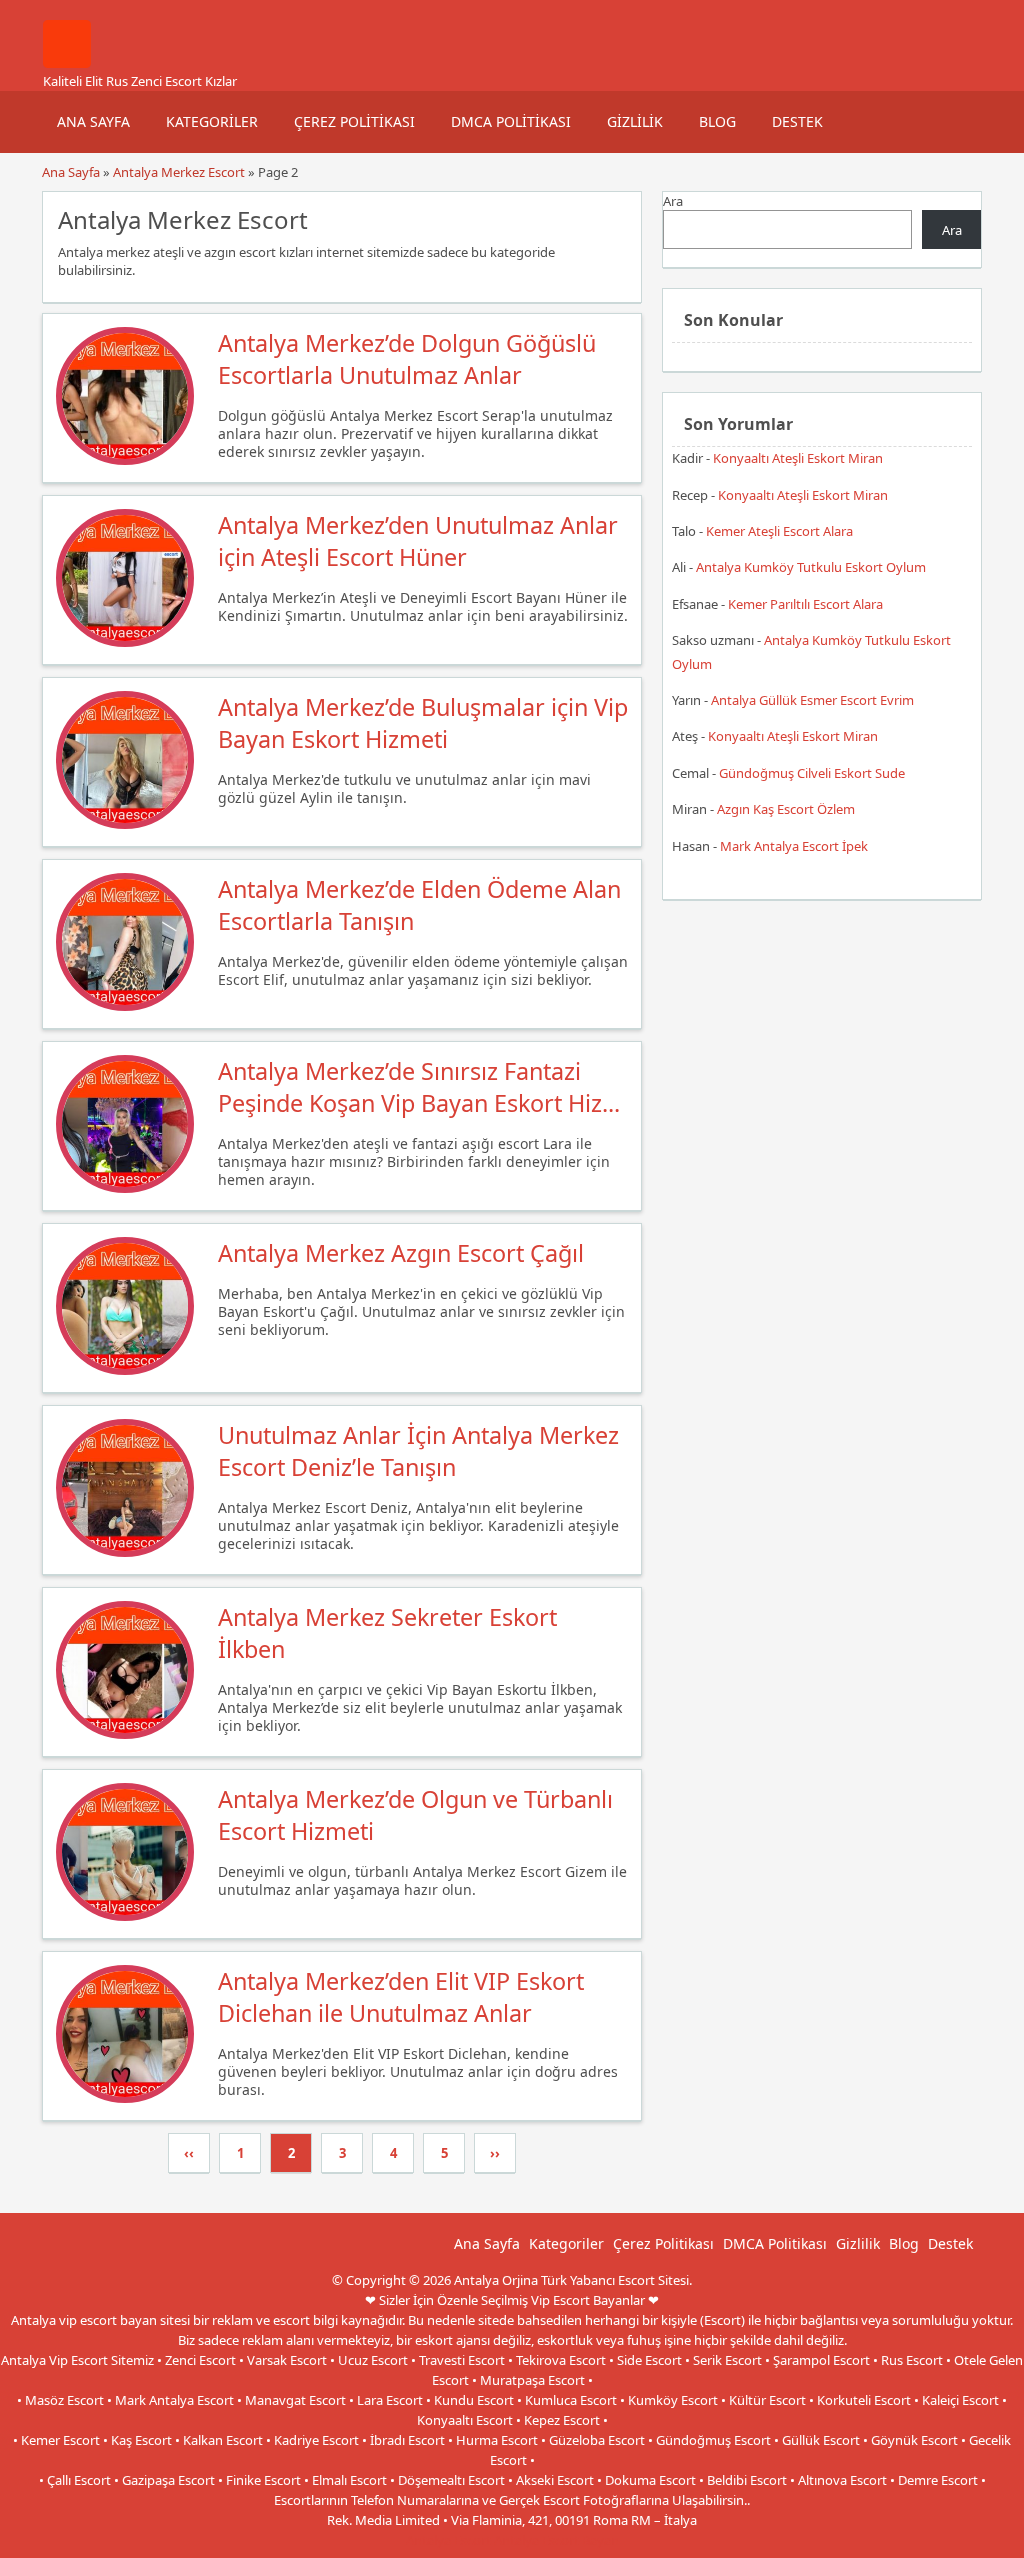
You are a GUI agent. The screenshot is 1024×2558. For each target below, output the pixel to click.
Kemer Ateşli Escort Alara (779, 531)
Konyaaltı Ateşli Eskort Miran (798, 458)
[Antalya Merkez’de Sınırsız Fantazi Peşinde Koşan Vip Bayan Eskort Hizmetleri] (125, 1188)
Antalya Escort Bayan (556, 2540)
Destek (797, 121)
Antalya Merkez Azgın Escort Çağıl (401, 1253)
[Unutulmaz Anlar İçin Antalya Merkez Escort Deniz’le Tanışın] (125, 1552)
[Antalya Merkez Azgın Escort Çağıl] (125, 1370)
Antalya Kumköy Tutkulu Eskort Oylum (811, 567)
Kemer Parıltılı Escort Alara (805, 604)
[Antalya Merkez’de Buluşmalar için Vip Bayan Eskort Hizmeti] (125, 824)
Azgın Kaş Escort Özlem (786, 809)
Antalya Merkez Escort (179, 172)
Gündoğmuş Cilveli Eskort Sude (812, 773)
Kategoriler (212, 121)
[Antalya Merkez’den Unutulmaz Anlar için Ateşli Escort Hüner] (125, 642)
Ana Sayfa (93, 121)
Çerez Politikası (354, 121)
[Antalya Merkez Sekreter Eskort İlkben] (125, 1734)
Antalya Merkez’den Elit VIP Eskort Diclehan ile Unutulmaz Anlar (401, 1997)
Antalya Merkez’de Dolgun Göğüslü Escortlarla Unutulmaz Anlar (407, 359)
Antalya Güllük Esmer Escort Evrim (812, 700)
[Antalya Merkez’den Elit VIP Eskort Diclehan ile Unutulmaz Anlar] (125, 2098)
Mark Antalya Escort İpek (794, 846)
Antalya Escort (448, 2540)
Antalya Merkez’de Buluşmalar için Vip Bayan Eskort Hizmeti (423, 723)
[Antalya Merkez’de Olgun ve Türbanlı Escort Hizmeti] (125, 1916)
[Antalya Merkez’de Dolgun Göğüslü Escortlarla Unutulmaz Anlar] (125, 460)
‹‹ (189, 2153)
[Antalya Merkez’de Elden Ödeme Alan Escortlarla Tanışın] (125, 1006)
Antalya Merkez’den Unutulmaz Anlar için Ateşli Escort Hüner (418, 541)
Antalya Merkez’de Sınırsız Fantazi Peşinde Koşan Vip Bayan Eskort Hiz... (419, 1087)
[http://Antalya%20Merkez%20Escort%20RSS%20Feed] (616, 218)
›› (495, 2153)
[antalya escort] (67, 63)
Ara (673, 201)
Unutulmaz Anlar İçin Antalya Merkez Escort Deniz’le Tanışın (418, 1451)
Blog (717, 121)
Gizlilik (635, 121)
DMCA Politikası (511, 121)
